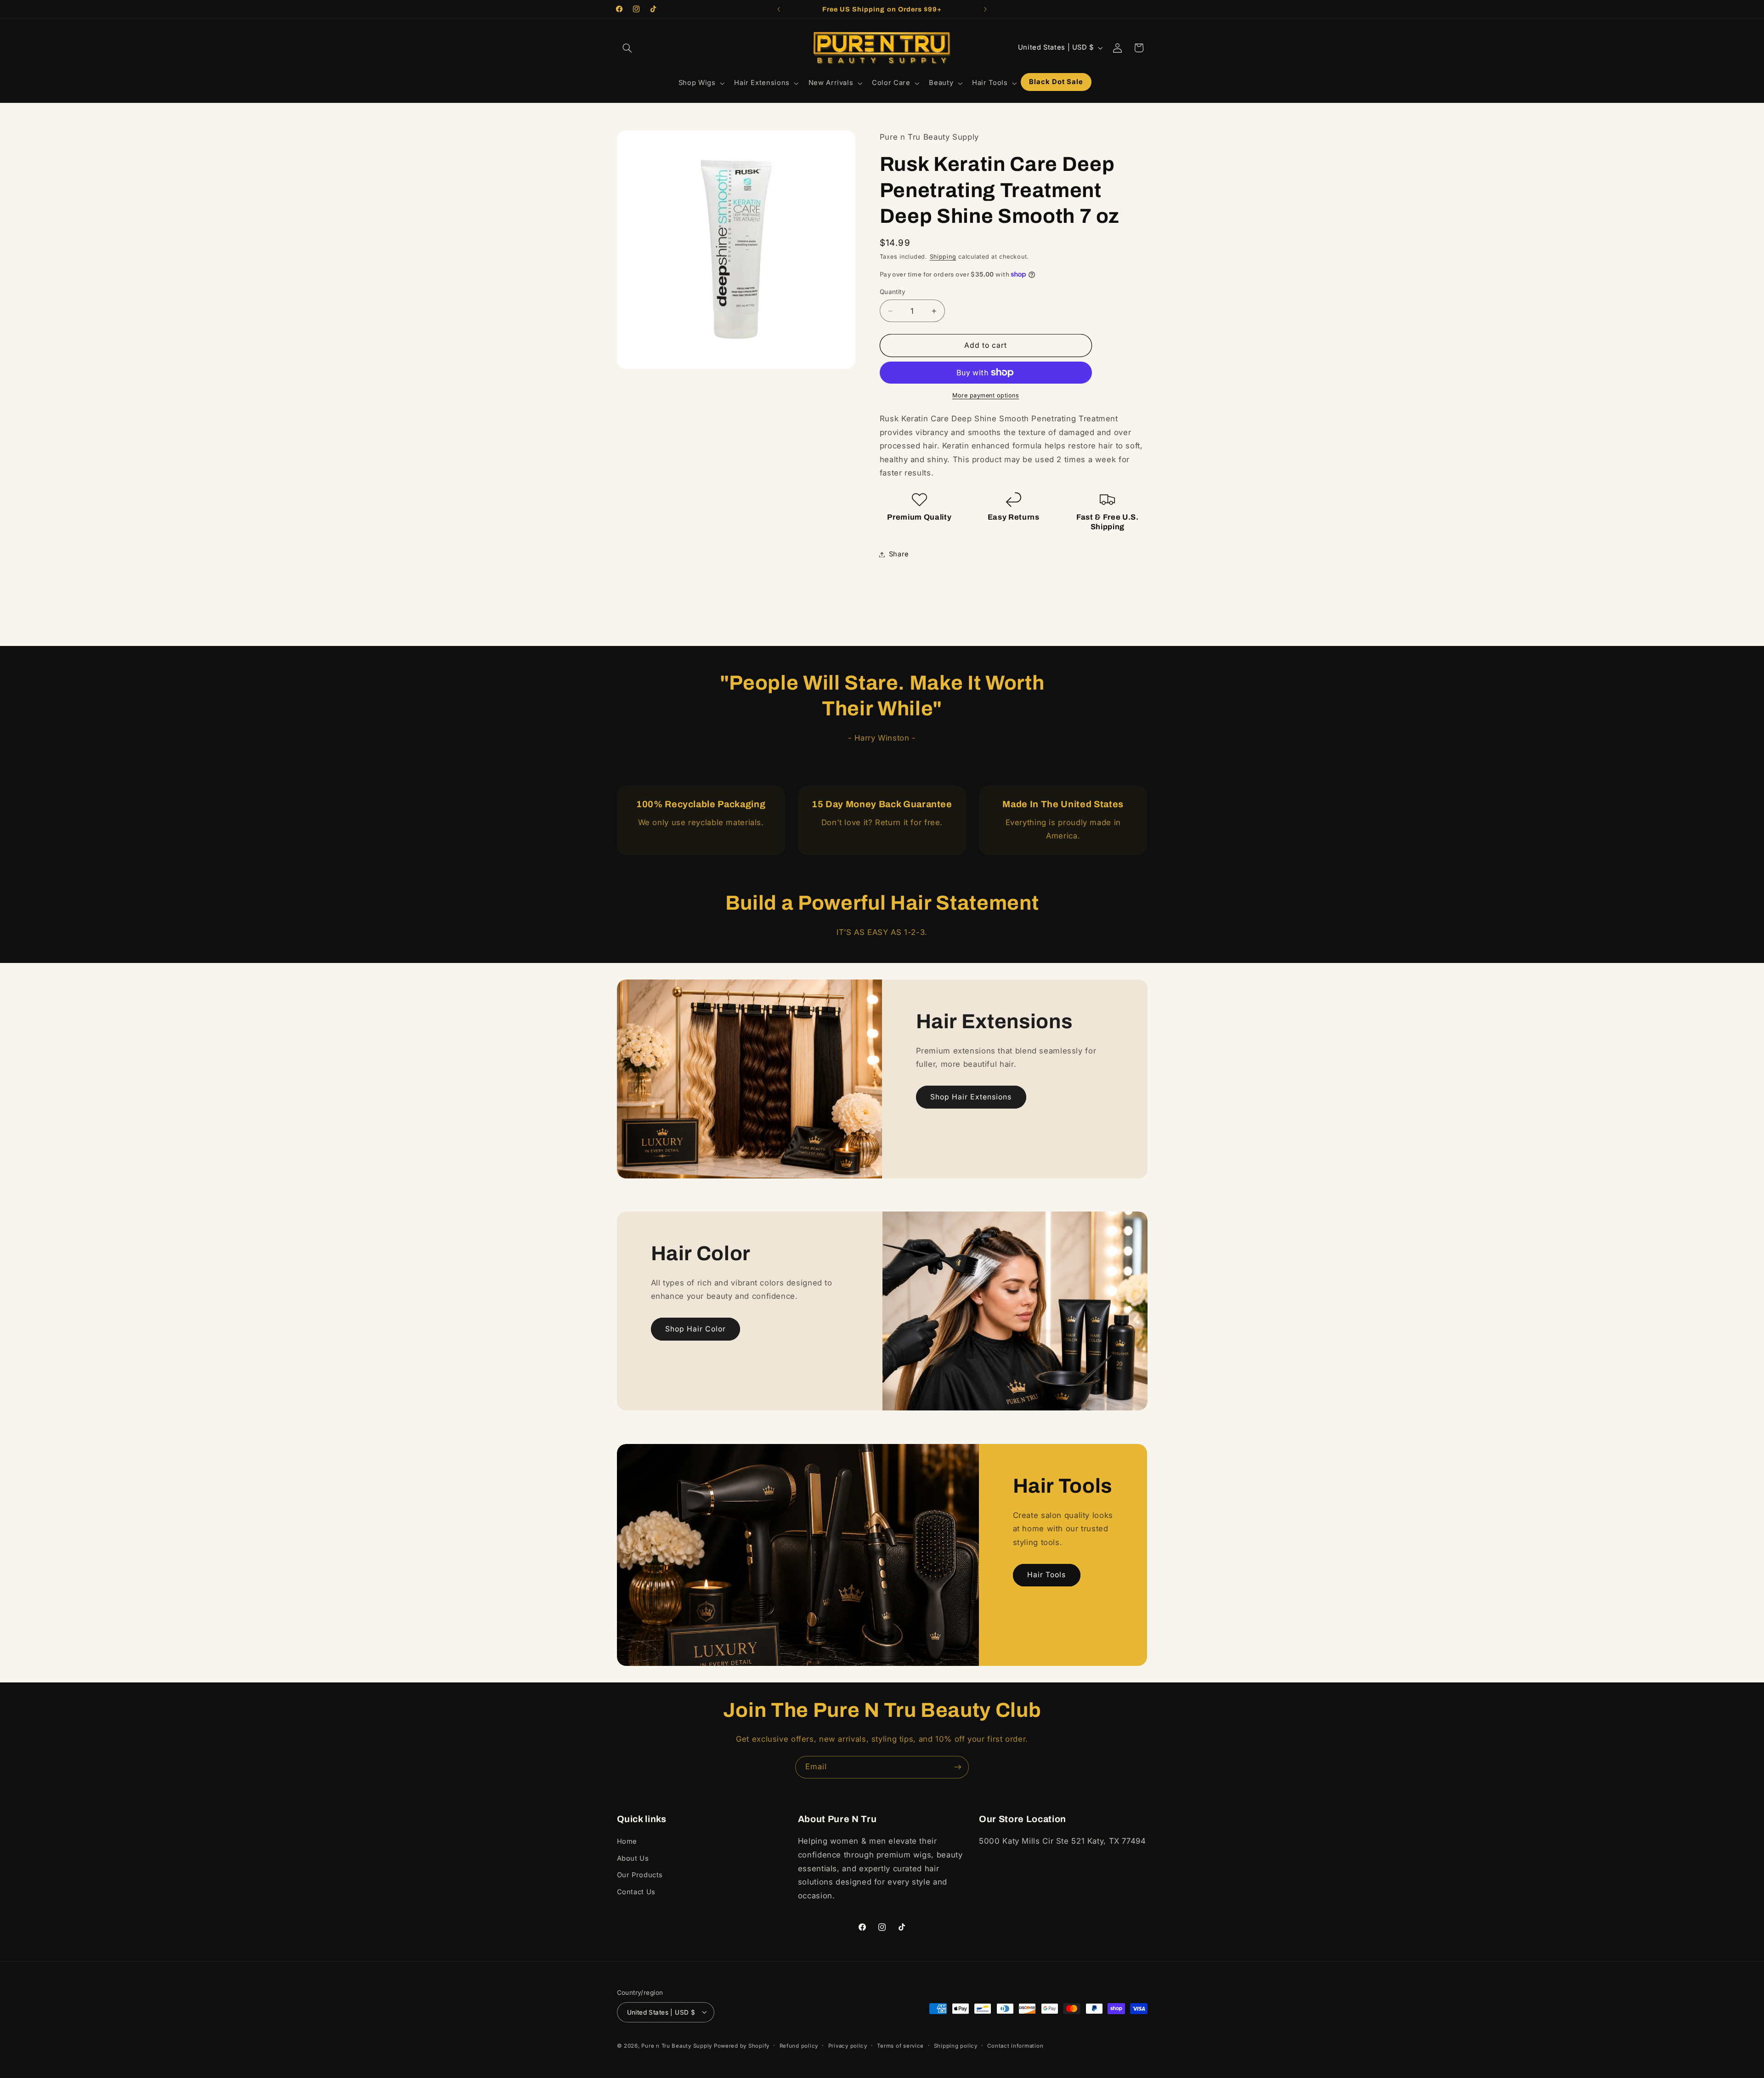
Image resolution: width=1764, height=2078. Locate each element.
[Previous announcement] (779, 9)
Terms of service (900, 2045)
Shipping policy (956, 2045)
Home (627, 1842)
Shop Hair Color (695, 1329)
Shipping (943, 257)
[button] (628, 48)
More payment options (986, 395)
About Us (633, 1858)
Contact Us (636, 1892)
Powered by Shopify (742, 2045)
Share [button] (899, 554)
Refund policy (799, 2045)
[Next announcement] (985, 9)
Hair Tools (1047, 1575)
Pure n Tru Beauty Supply (677, 2045)
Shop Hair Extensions (971, 1097)
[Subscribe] (958, 1767)
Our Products (640, 1875)
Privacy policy (848, 2045)
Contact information (1015, 2045)
